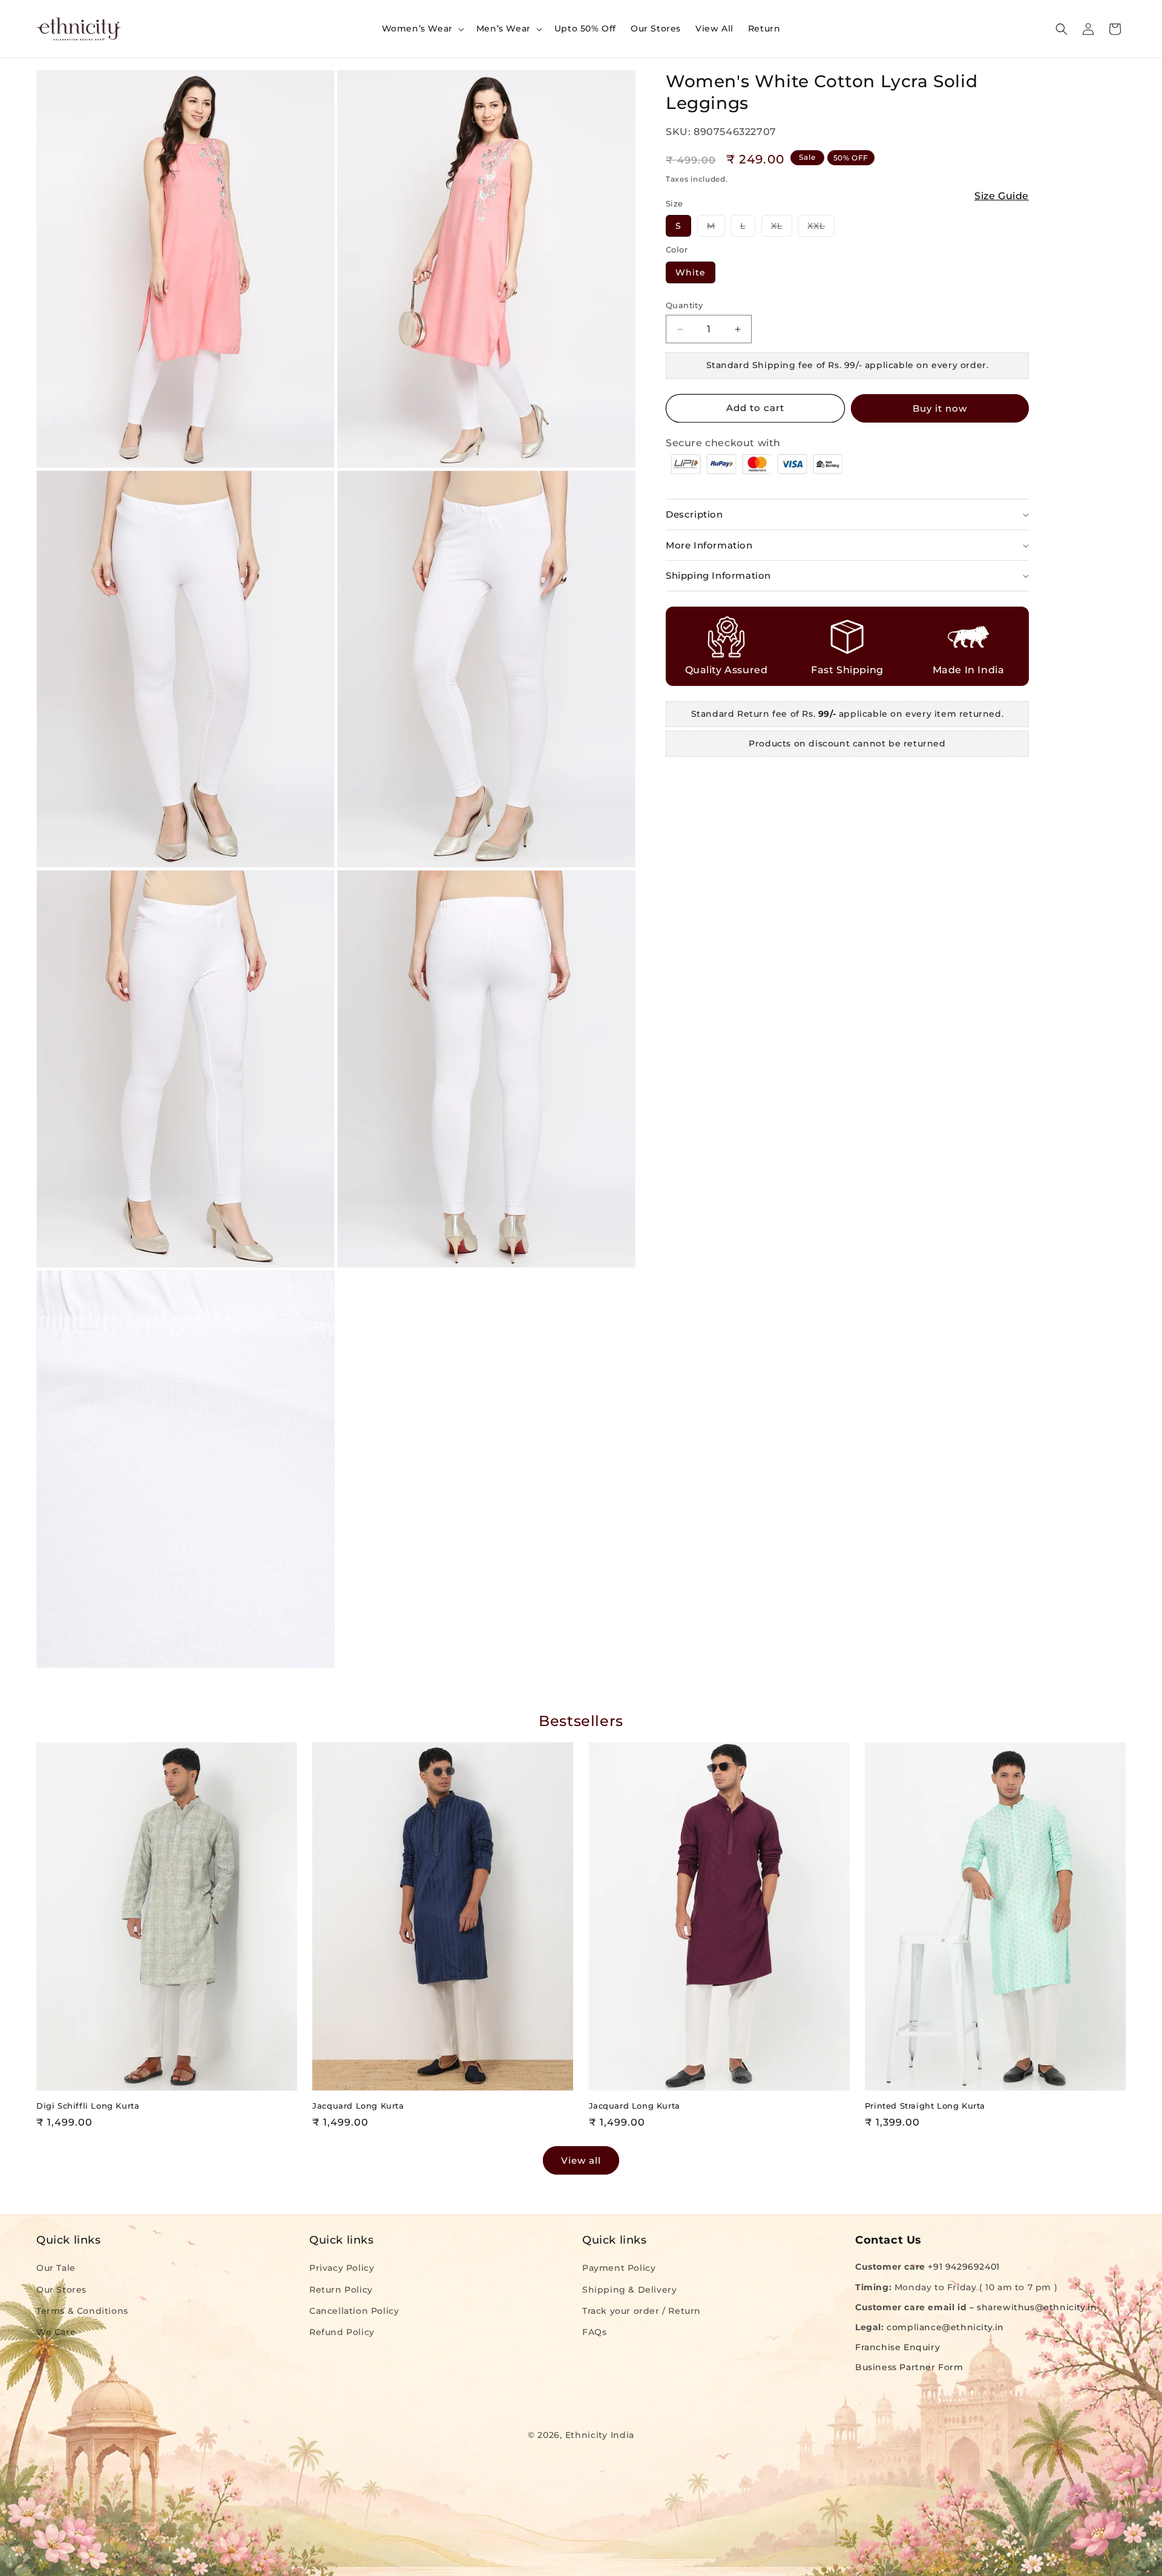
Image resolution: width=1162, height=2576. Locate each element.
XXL (821, 228)
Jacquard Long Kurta (358, 2106)
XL (782, 228)
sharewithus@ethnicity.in (1037, 2307)
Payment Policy (619, 2268)
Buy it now (940, 408)
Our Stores (61, 2289)
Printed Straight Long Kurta (925, 2106)
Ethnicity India (600, 2435)
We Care (56, 2332)
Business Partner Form (909, 2367)
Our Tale (56, 2268)
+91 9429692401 (963, 2267)
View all (581, 2160)
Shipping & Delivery (629, 2289)
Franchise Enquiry (898, 2347)
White (691, 272)
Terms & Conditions (82, 2310)
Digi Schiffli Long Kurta (88, 2106)
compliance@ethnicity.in (945, 2327)
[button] (422, 28)
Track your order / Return (642, 2310)
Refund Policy (342, 2332)
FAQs (594, 2332)
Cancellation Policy (354, 2310)
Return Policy (341, 2289)
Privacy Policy (342, 2268)
